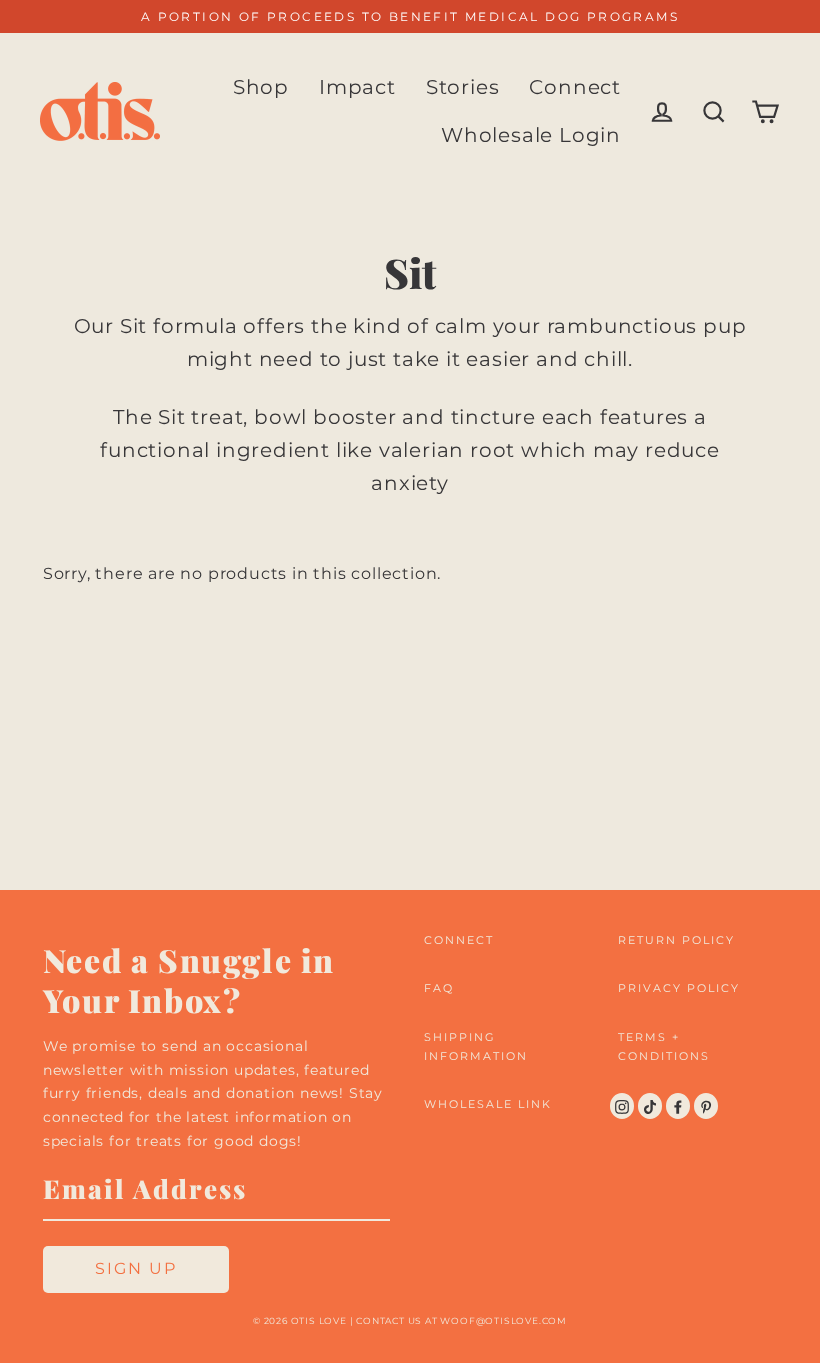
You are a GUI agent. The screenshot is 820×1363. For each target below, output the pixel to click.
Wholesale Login (531, 135)
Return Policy (676, 940)
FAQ (439, 988)
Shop (261, 87)
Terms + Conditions (664, 1046)
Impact (357, 87)
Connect (575, 87)
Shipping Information (476, 1046)
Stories (463, 87)
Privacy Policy (679, 988)
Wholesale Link (488, 1104)
